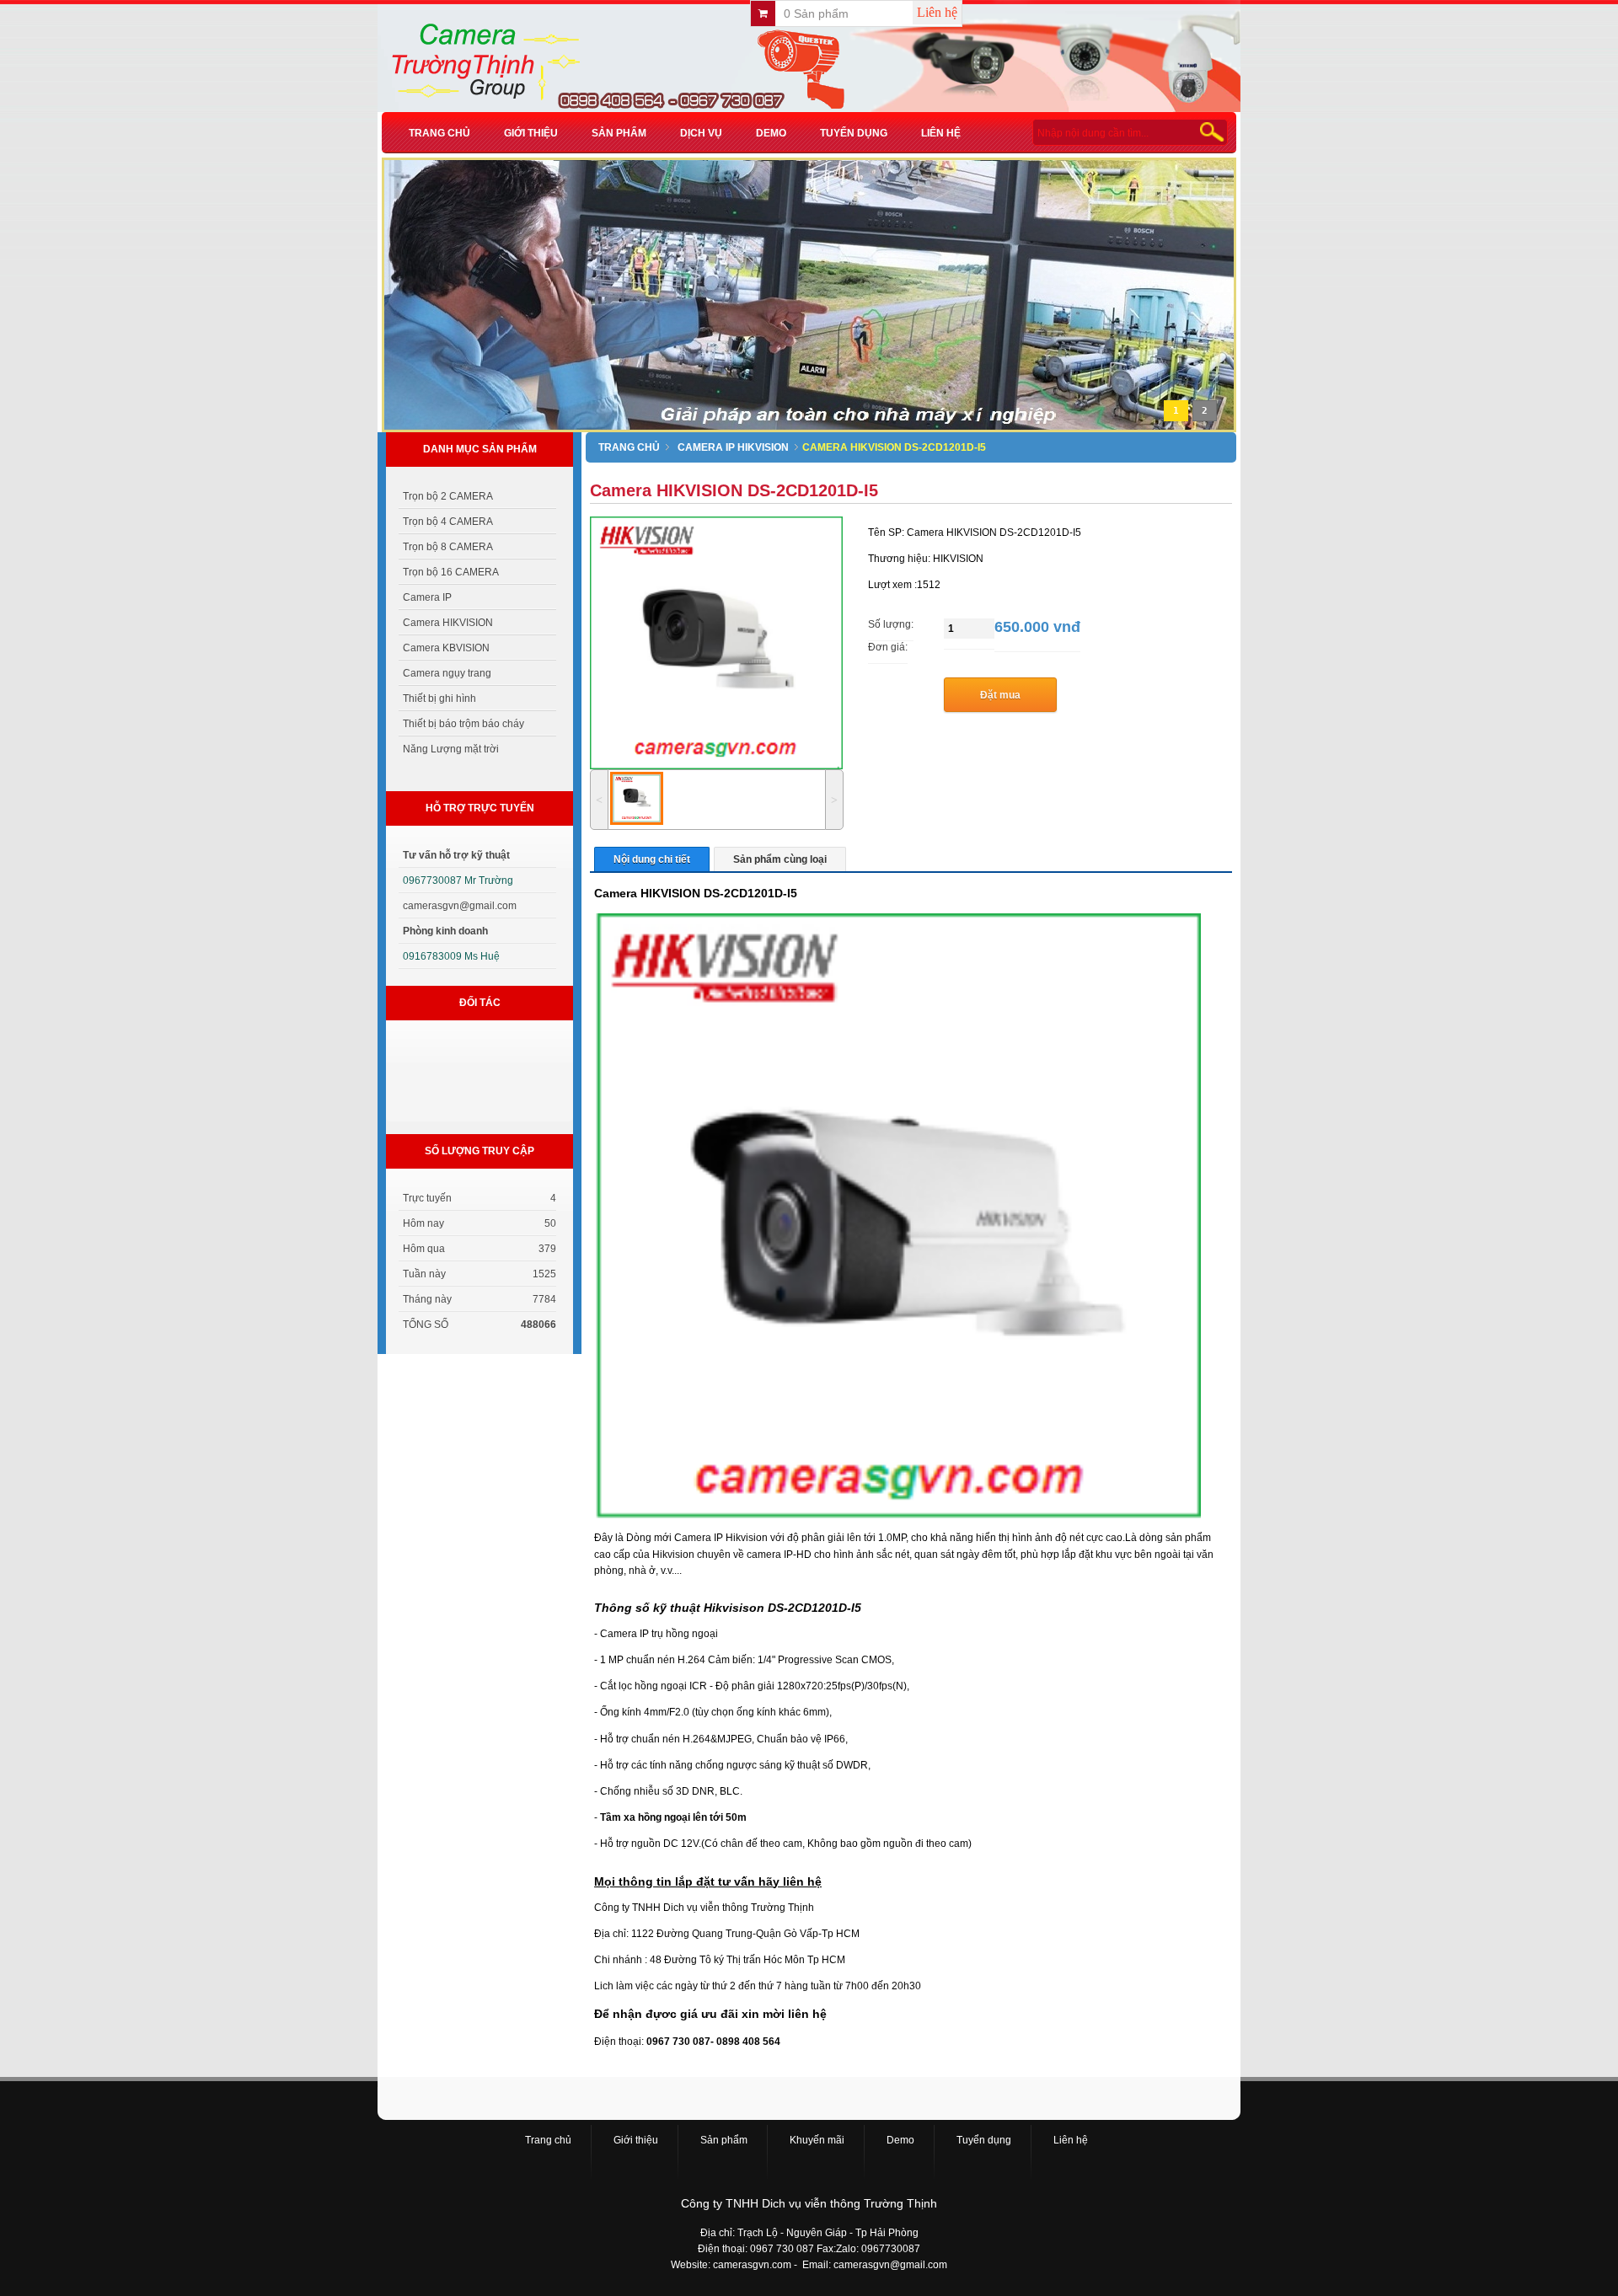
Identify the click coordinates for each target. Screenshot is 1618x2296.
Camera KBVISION (446, 648)
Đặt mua (1000, 695)
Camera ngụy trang (447, 673)
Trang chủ (439, 133)
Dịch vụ (701, 133)
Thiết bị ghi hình (439, 698)
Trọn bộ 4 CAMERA (448, 522)
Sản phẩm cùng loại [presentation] (780, 859)
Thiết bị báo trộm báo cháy (463, 724)
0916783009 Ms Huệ (451, 956)
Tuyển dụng (854, 133)
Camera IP (427, 597)
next (1192, 308)
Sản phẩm (619, 133)
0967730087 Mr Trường (458, 880)
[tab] (652, 859)
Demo (771, 133)
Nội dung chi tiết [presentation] (652, 859)
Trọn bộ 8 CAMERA (448, 547)
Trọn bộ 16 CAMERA (451, 572)
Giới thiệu (531, 133)
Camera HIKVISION (448, 623)
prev (421, 308)
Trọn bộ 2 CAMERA (448, 496)
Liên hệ (937, 12)
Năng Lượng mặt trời (451, 749)
